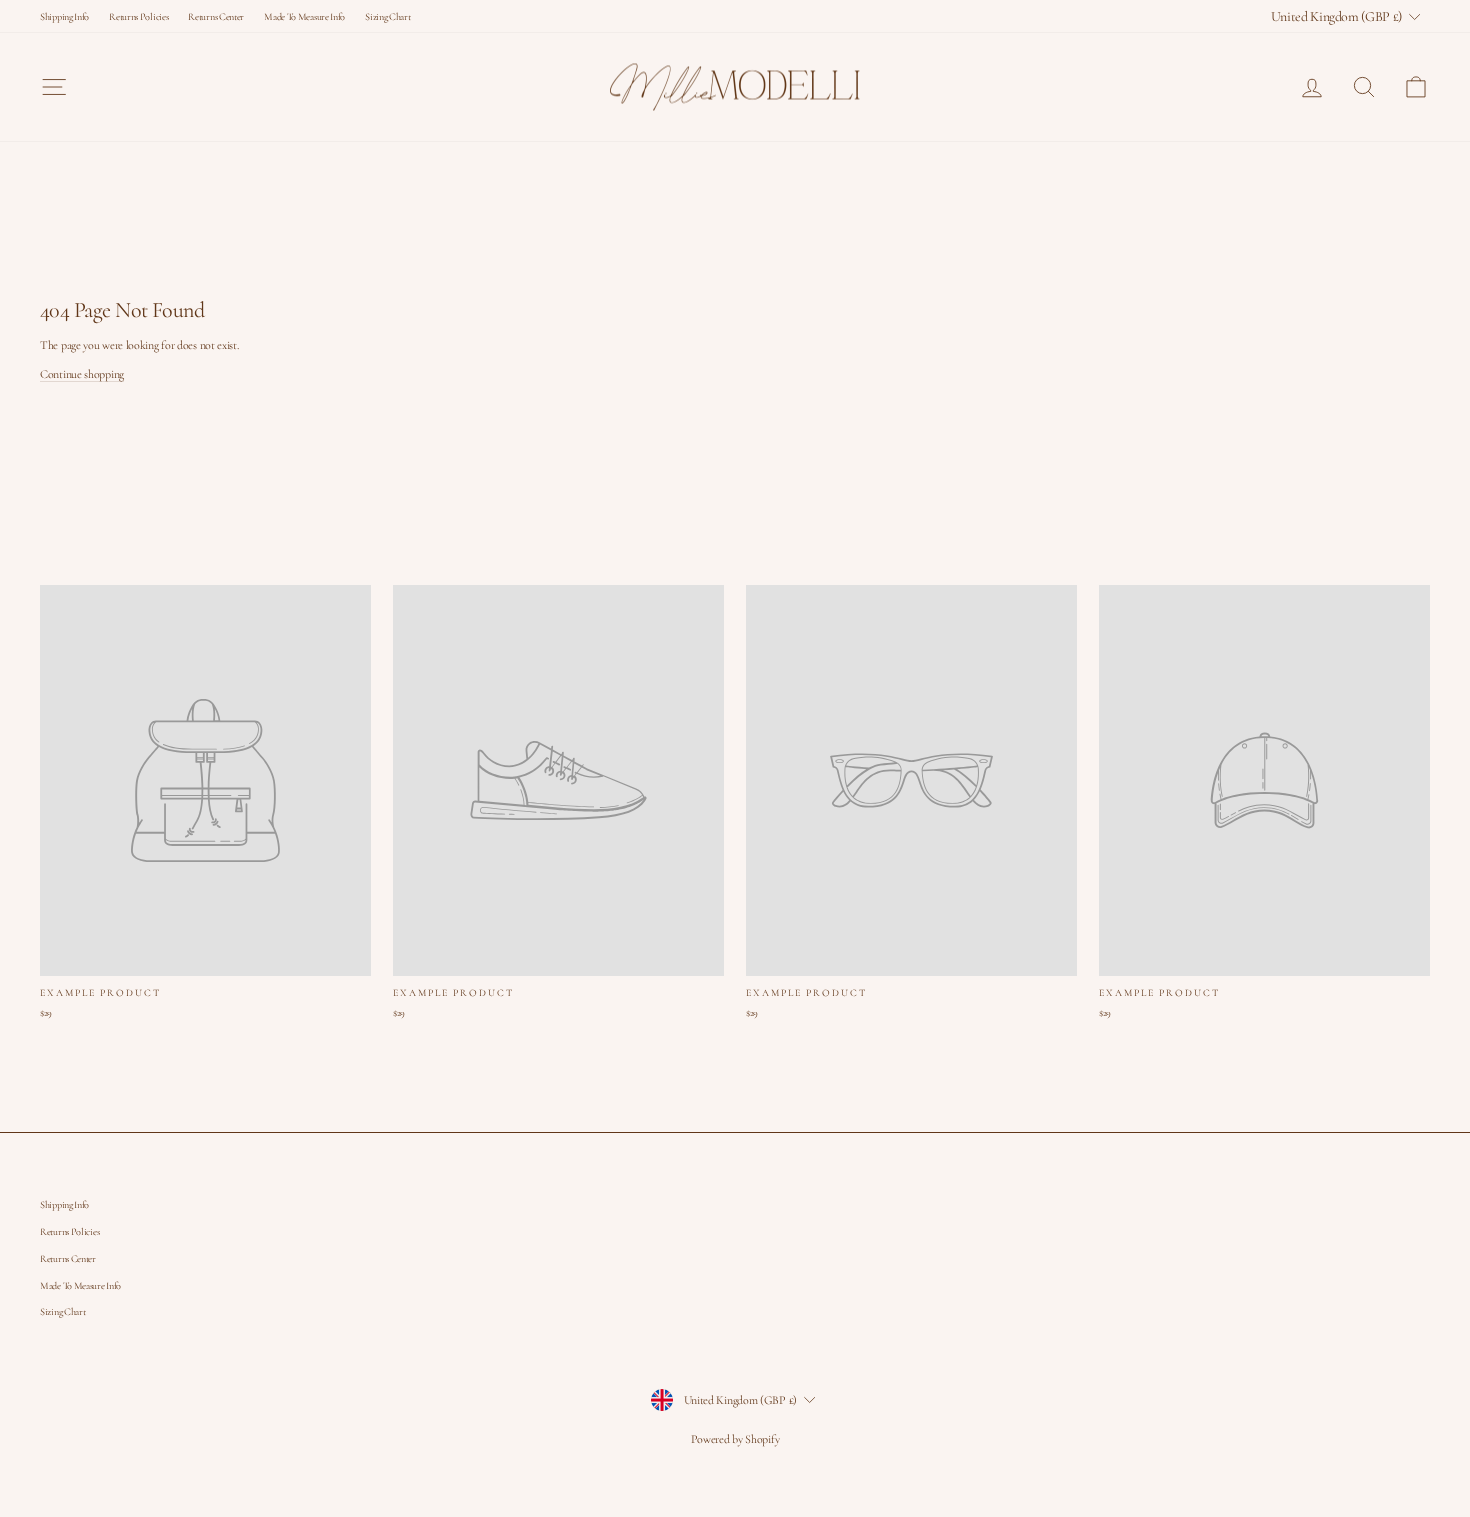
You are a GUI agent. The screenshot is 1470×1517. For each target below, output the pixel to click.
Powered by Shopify (735, 1439)
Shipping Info (64, 17)
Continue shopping (82, 374)
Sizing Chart (387, 17)
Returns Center (216, 17)
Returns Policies (138, 17)
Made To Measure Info (304, 17)
